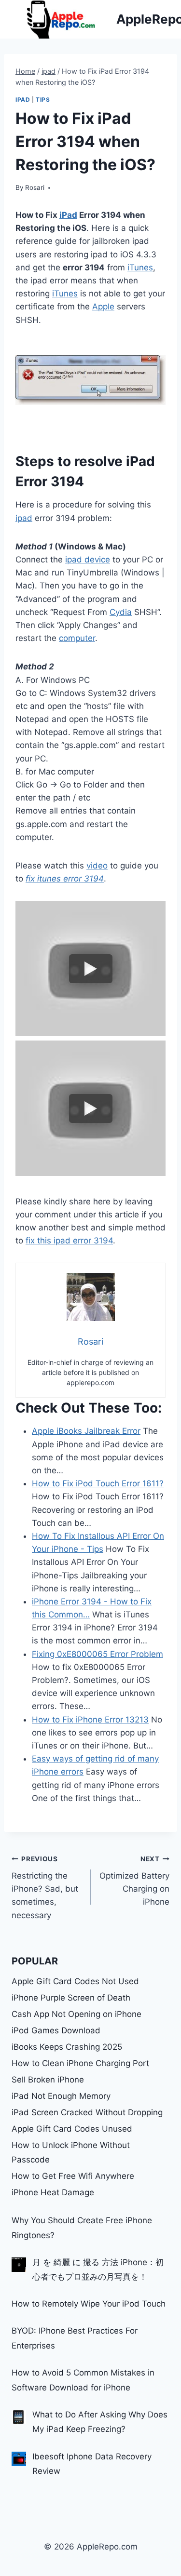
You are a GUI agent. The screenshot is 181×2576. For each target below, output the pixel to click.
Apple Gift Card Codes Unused (72, 2129)
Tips (43, 100)
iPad (68, 215)
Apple (103, 307)
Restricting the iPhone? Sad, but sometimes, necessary (45, 1887)
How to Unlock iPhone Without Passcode (71, 2153)
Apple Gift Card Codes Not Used (75, 1981)
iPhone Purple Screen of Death (71, 1998)
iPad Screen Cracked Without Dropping (87, 2112)
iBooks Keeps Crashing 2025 (67, 2047)
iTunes (140, 267)
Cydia (121, 612)
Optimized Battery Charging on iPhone (134, 1881)
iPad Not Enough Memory (61, 2096)
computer (77, 638)
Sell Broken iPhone (48, 2080)
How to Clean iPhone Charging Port (80, 2063)
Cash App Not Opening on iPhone (77, 2014)
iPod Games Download (56, 2030)
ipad (23, 100)
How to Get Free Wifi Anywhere (73, 2176)
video (97, 866)
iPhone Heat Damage (53, 2192)
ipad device (88, 560)
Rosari (35, 187)
